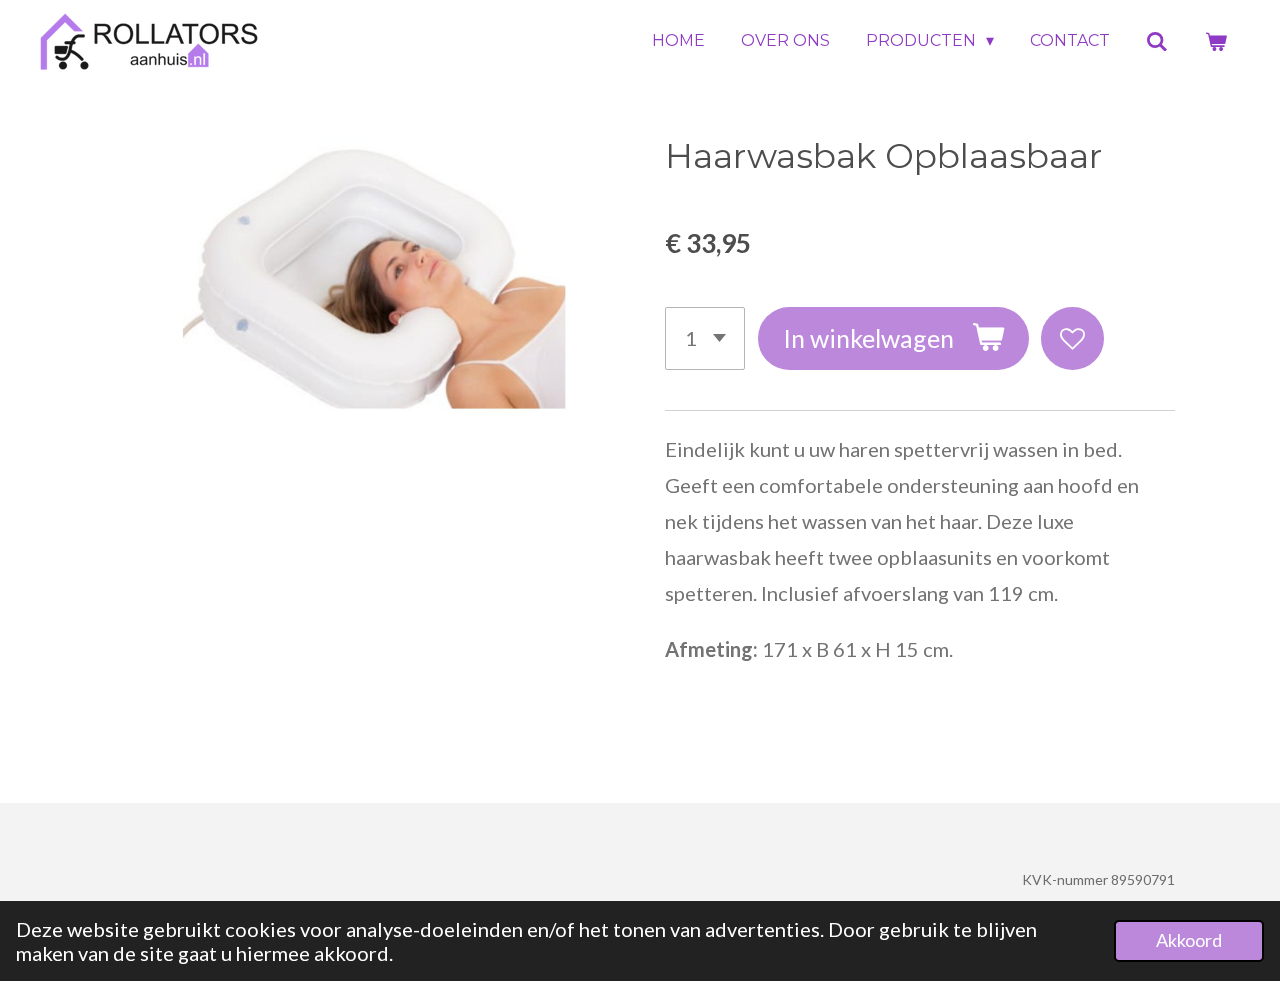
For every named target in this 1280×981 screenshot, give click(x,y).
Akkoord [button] (1189, 940)
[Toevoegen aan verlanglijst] (1072, 338)
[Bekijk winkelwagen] (1216, 41)
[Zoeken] (1157, 41)
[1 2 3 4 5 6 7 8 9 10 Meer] (705, 338)
